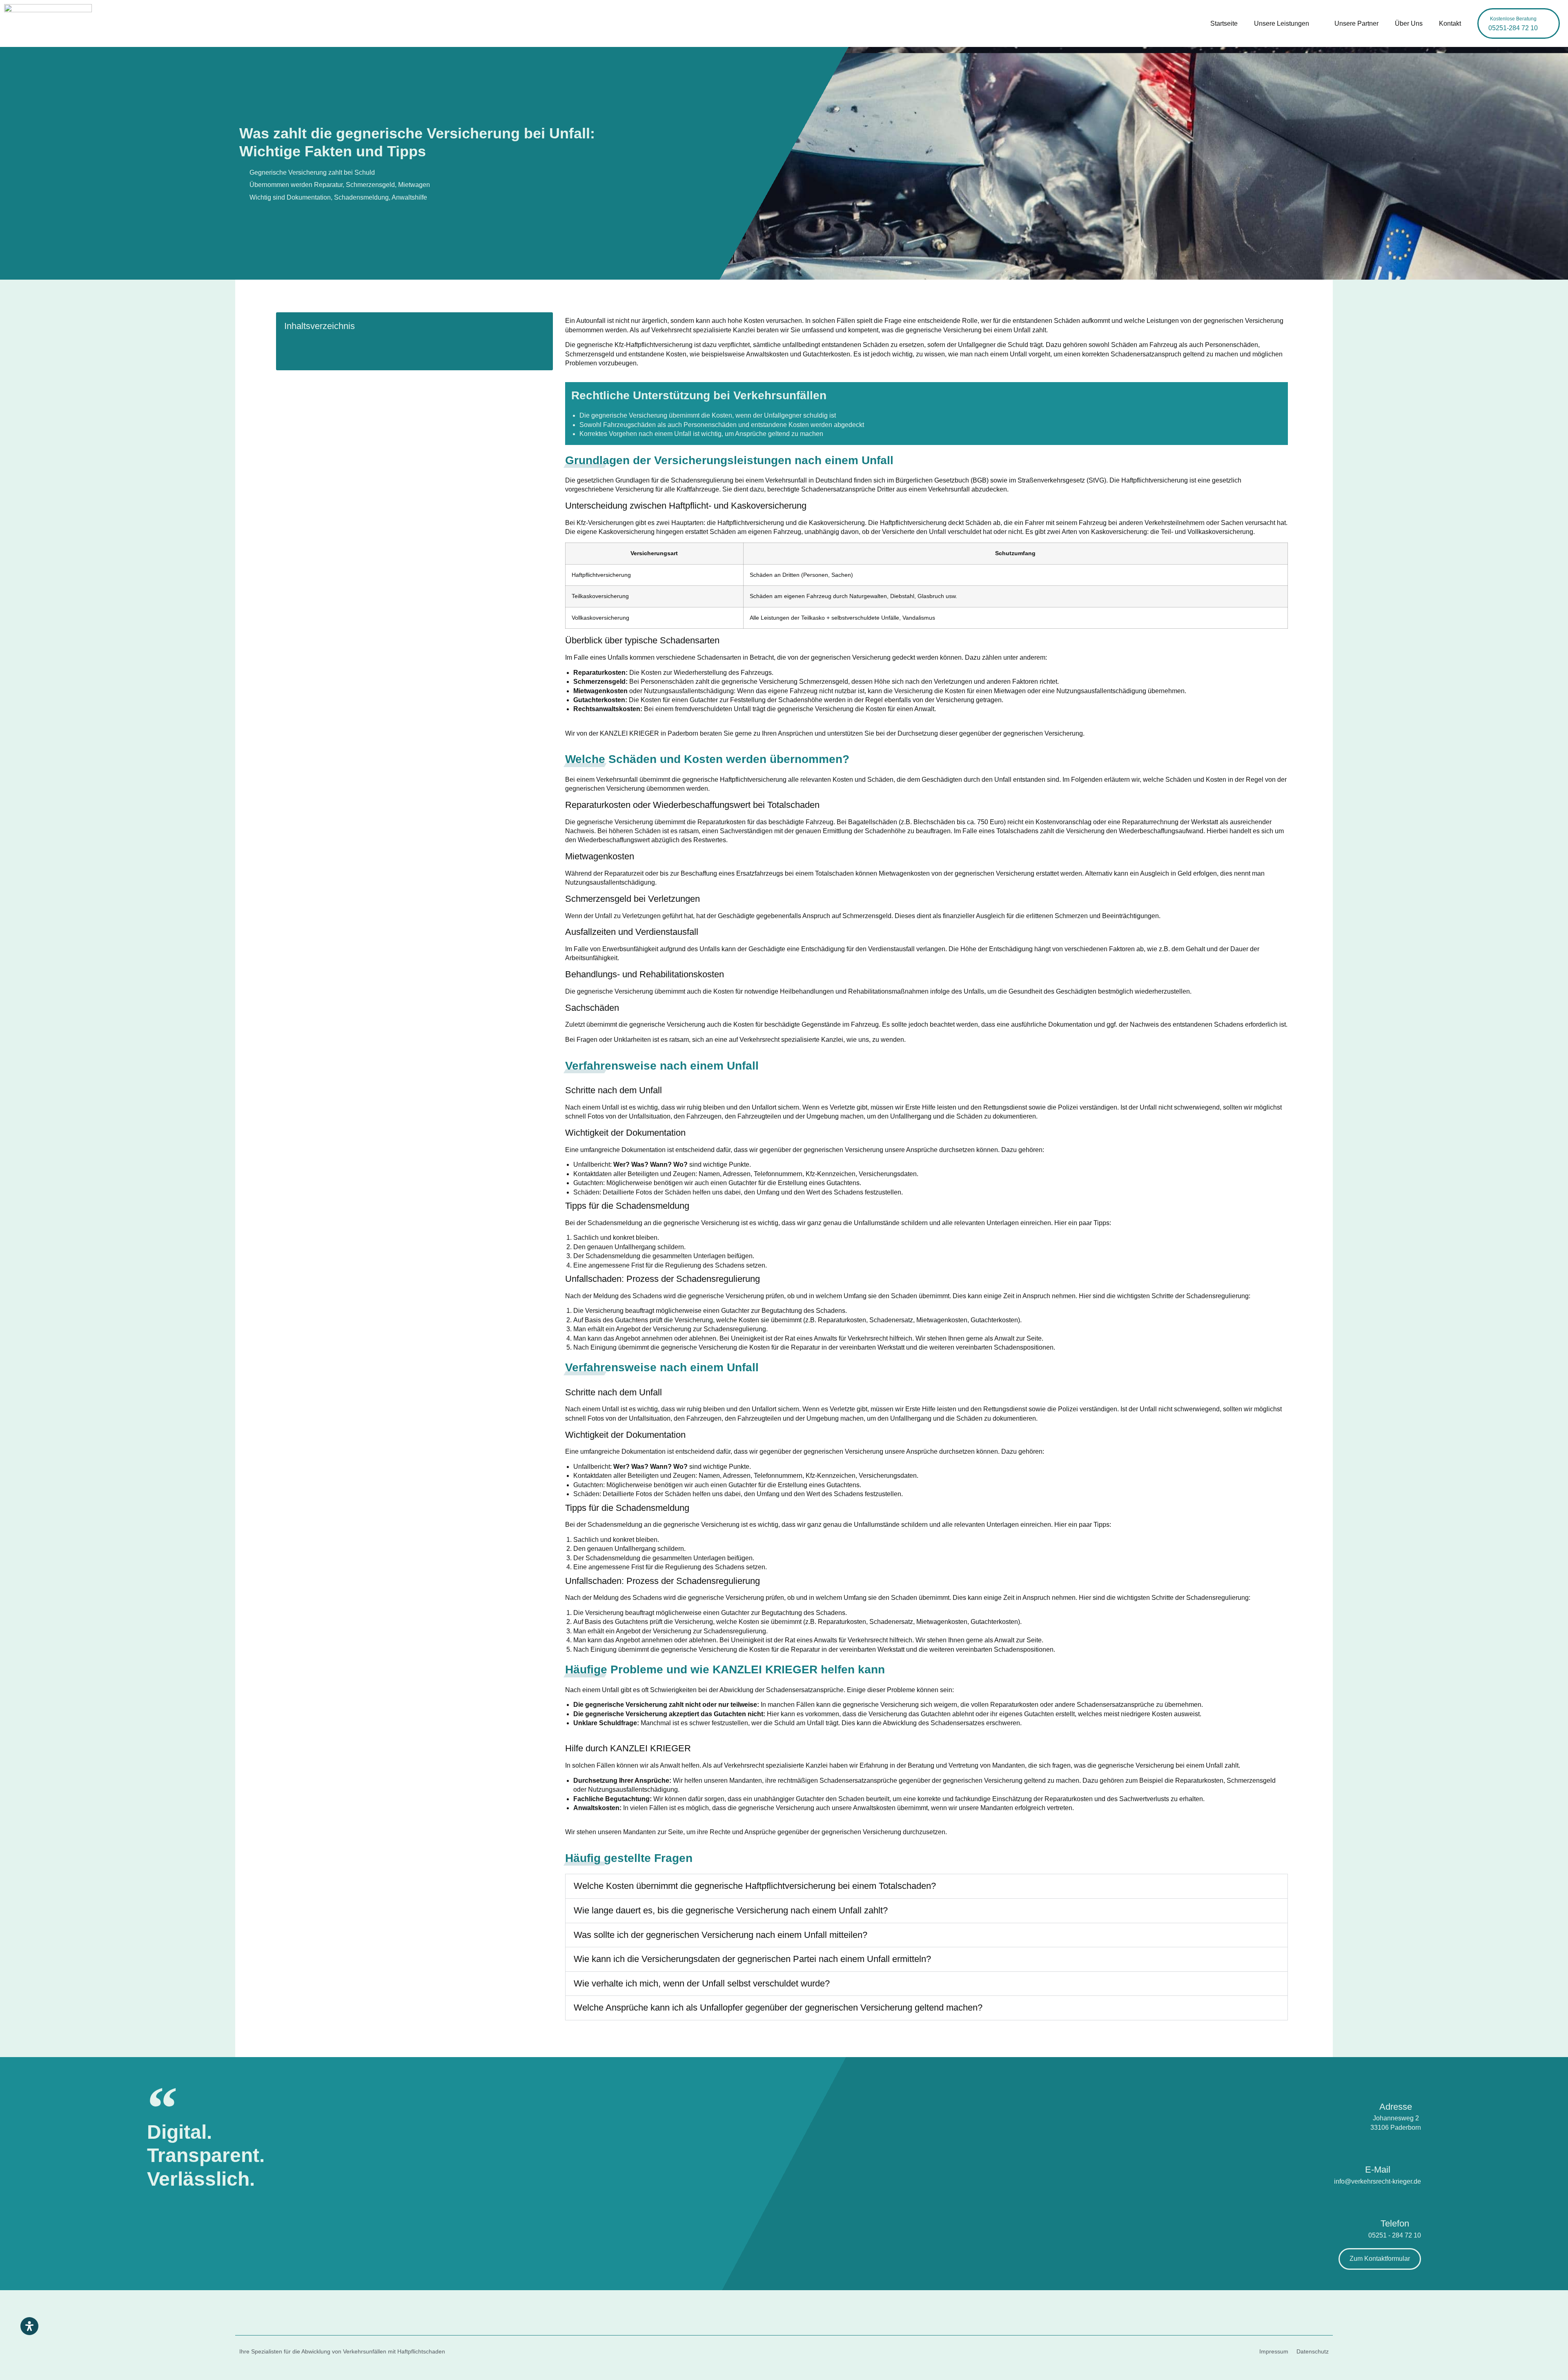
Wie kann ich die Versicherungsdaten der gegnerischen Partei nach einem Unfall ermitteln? (752, 1959)
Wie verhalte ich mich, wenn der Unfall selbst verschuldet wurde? (702, 1983)
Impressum (1274, 2351)
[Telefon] (1395, 2201)
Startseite (1224, 23)
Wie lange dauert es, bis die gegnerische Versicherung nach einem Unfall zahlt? (731, 1910)
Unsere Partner (1356, 23)
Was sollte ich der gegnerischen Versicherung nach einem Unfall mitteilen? (721, 1935)
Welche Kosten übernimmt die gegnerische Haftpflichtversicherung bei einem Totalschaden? (755, 1886)
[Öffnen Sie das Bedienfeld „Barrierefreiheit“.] (29, 2326)
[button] (927, 1886)
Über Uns (1409, 23)
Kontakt (1450, 23)
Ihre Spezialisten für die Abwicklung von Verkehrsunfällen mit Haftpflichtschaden (342, 2351)
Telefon (1395, 2223)
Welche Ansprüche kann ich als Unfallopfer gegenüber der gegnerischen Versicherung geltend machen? (778, 2007)
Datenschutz (1313, 2351)
